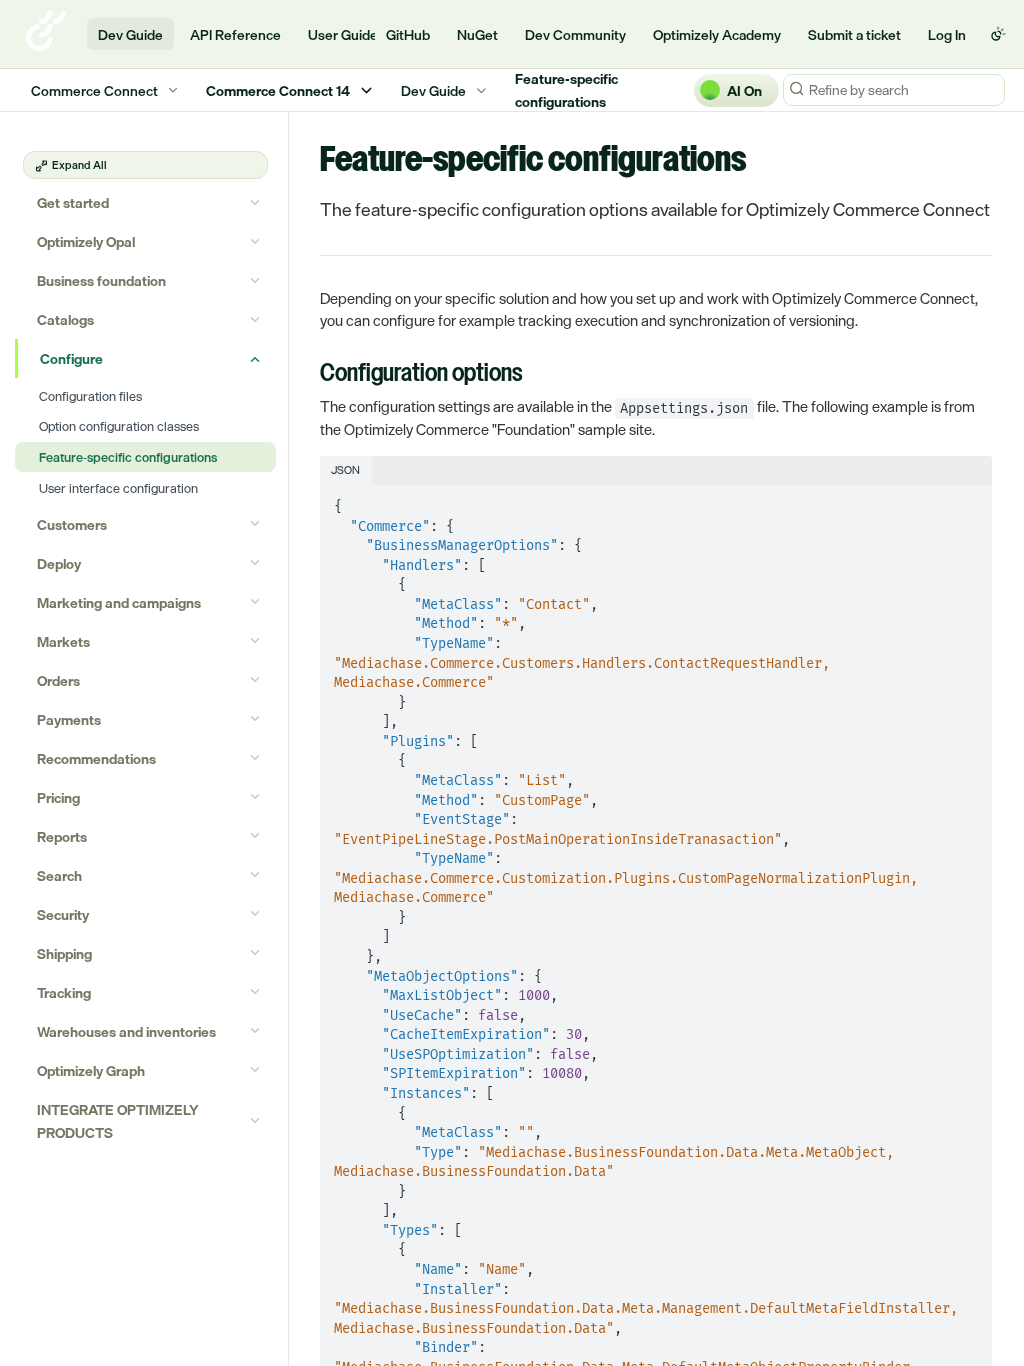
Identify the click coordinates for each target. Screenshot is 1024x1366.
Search (59, 875)
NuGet (477, 34)
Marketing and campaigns (119, 602)
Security (63, 914)
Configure (71, 358)
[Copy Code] (968, 501)
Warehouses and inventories (126, 1031)
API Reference (235, 34)
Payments (69, 719)
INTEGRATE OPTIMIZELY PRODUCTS (118, 1121)
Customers (72, 524)
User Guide (343, 34)
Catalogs (65, 319)
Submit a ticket (854, 34)
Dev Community (575, 34)
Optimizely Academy (717, 34)
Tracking (64, 992)
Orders (58, 680)
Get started (73, 202)
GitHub (408, 34)
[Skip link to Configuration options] (306, 375)
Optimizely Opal (86, 241)
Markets (63, 641)
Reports (62, 836)
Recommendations (96, 758)
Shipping (64, 953)
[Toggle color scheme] (998, 34)
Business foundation (101, 280)
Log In (947, 34)
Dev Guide (130, 34)
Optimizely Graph (91, 1070)
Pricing (58, 797)
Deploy (59, 563)
